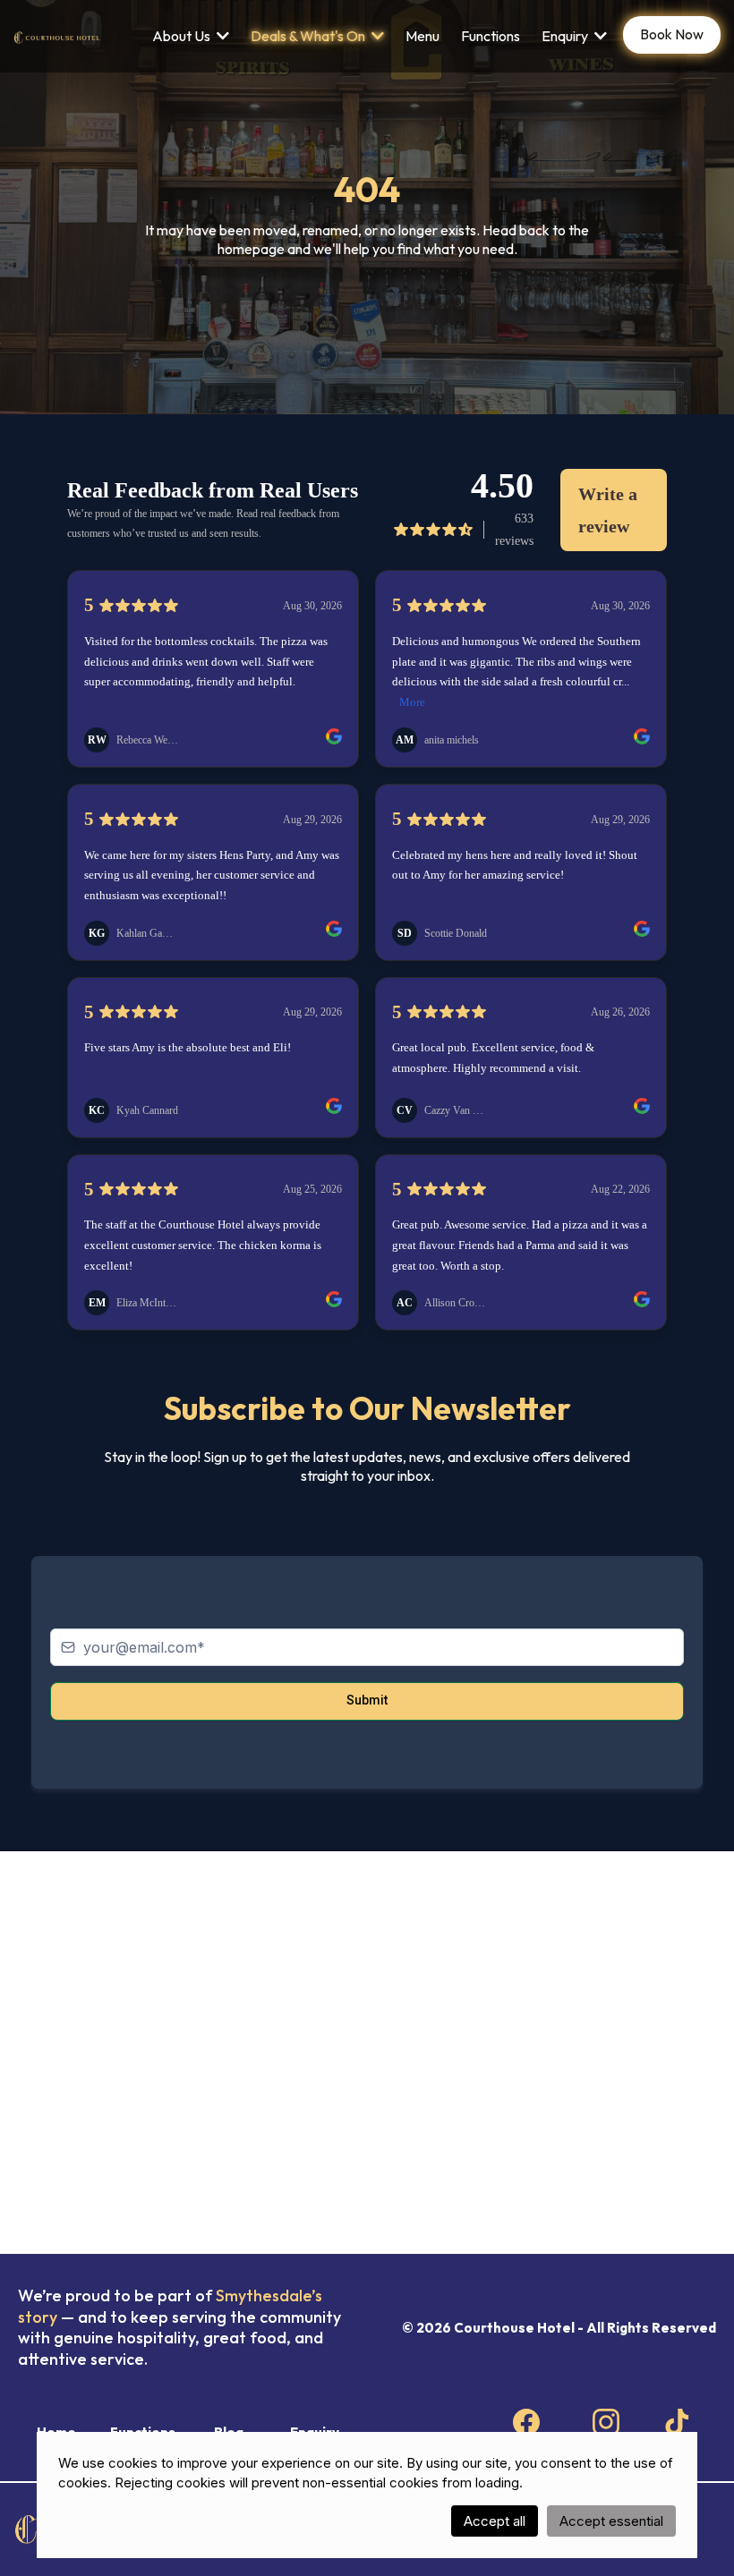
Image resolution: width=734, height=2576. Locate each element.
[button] (221, 36)
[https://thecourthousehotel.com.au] (57, 36)
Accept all (495, 2521)
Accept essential (611, 2521)
